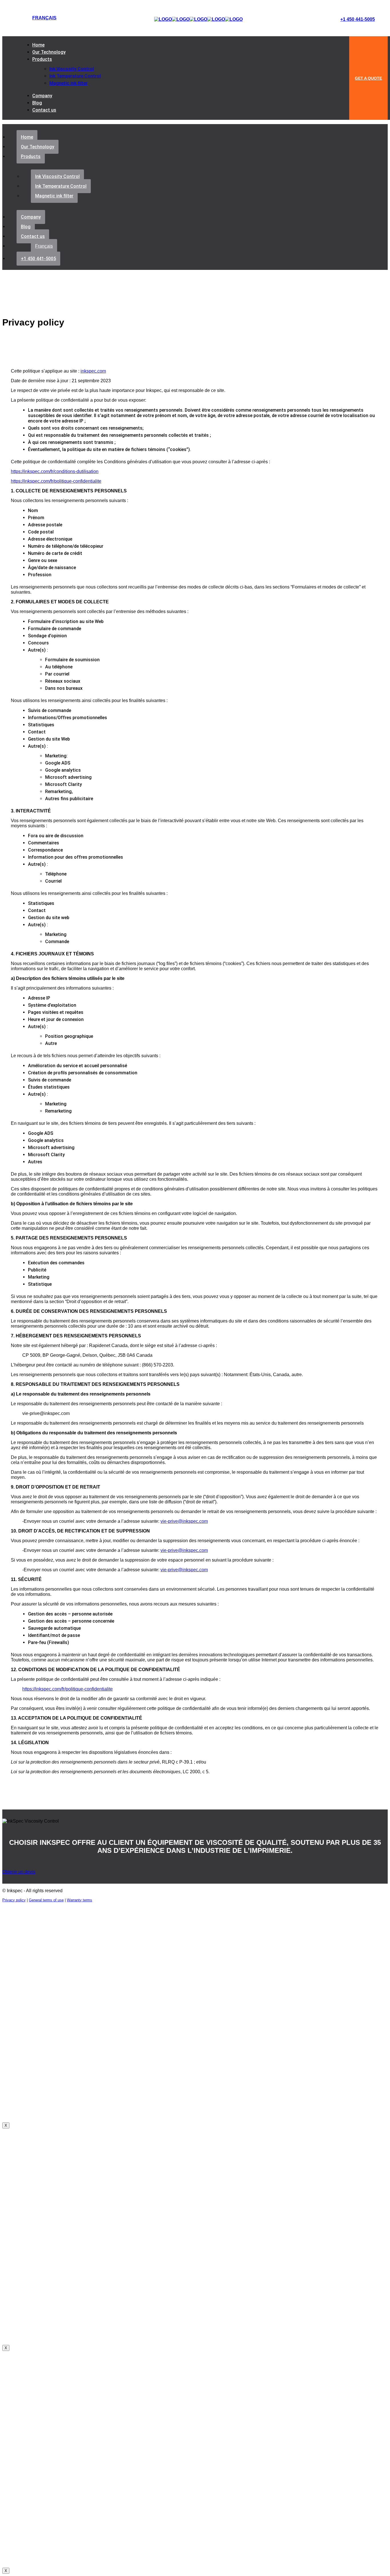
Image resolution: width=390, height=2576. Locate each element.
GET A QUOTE (368, 78)
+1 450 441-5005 (358, 19)
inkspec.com (93, 371)
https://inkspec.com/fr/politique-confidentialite (56, 481)
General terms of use (46, 1900)
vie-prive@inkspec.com (184, 1521)
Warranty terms (80, 1900)
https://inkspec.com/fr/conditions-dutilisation (55, 471)
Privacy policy (14, 1900)
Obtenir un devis (19, 1872)
